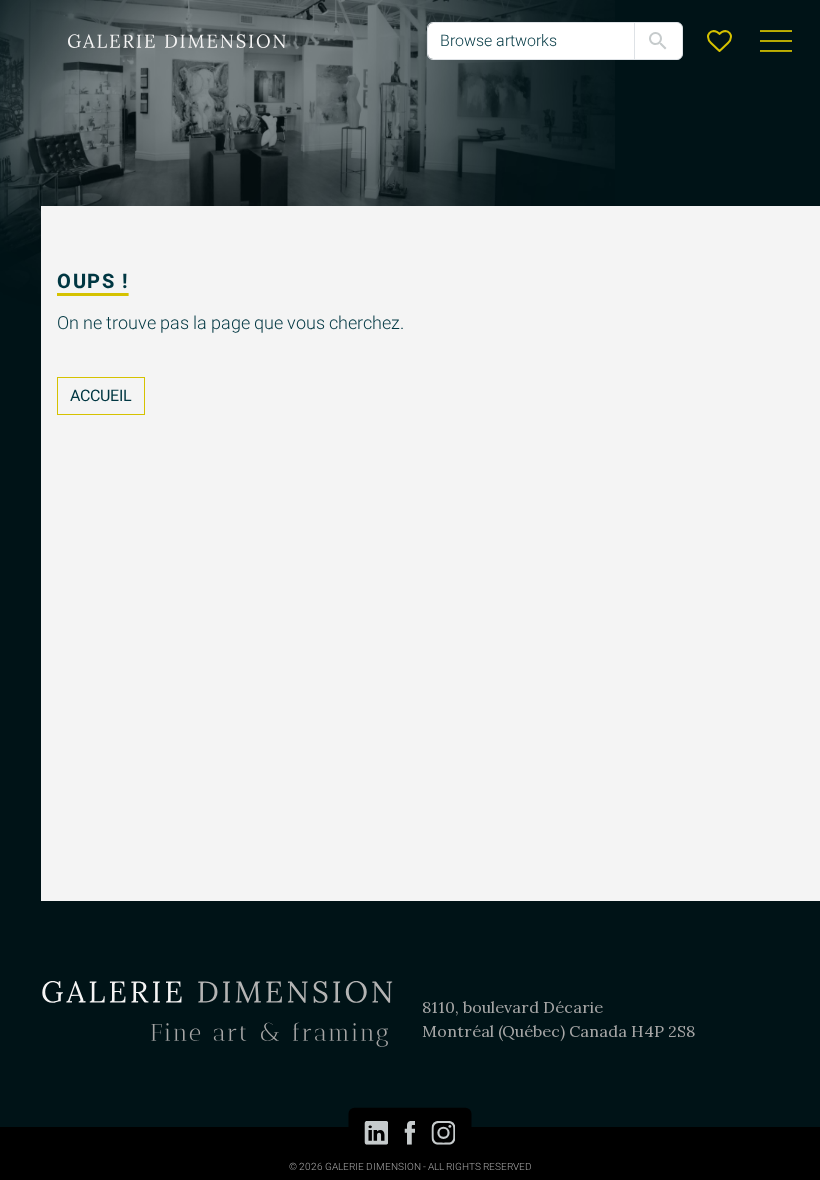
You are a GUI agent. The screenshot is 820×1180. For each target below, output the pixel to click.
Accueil (101, 396)
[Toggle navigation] (776, 41)
